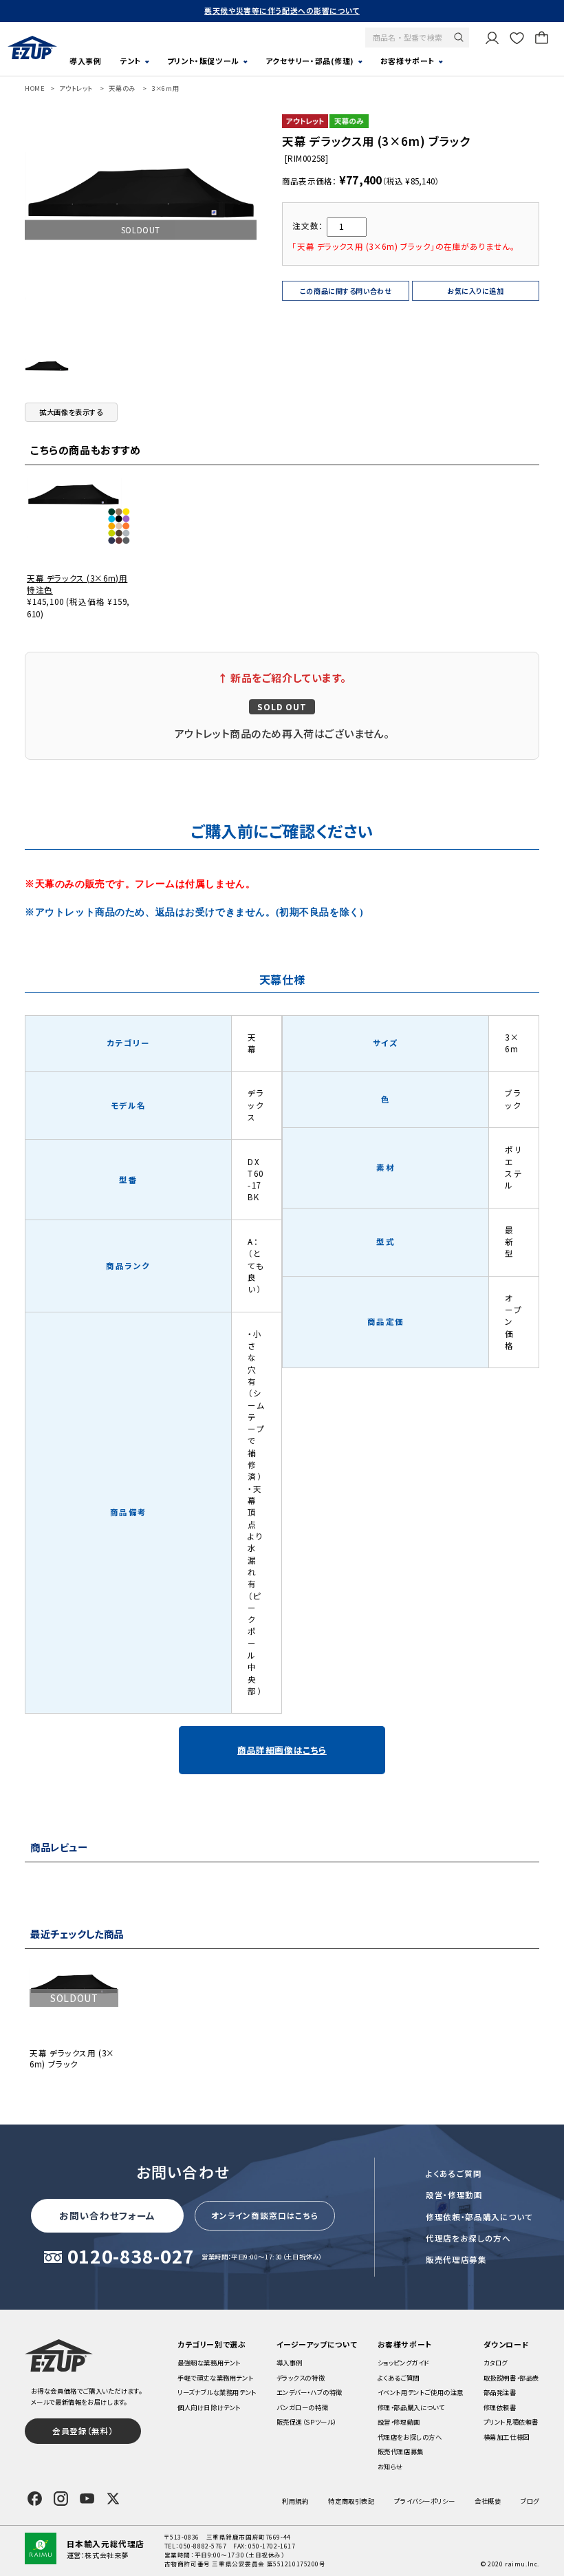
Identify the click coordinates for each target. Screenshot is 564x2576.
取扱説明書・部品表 (511, 2378)
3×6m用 (165, 88)
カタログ (496, 2363)
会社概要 (488, 2501)
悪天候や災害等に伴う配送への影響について (282, 10)
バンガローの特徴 (303, 2407)
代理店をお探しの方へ (468, 2238)
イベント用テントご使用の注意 (421, 2392)
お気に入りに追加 (476, 291)
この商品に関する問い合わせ (346, 291)
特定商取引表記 (351, 2501)
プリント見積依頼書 (511, 2422)
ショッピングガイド (403, 2363)
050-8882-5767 (203, 2546)
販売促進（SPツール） (306, 2422)
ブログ (530, 2501)
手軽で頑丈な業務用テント (215, 2378)
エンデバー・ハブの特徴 (310, 2392)
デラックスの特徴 (301, 2378)
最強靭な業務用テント (209, 2363)
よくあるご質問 (454, 2173)
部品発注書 (500, 2392)
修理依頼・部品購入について (479, 2217)
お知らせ (390, 2467)
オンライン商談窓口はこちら (265, 2215)
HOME (35, 88)
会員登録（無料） (83, 2431)
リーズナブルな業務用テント (217, 2392)
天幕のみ (122, 88)
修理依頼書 (500, 2407)
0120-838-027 (131, 2257)
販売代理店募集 (456, 2259)
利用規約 (295, 2501)
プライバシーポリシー (424, 2501)
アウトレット (76, 88)
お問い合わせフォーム (107, 2215)
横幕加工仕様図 (507, 2437)
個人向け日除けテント (209, 2407)
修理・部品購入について (411, 2407)
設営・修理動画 (454, 2195)
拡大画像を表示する (71, 412)
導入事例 (85, 61)
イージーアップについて (317, 2344)
